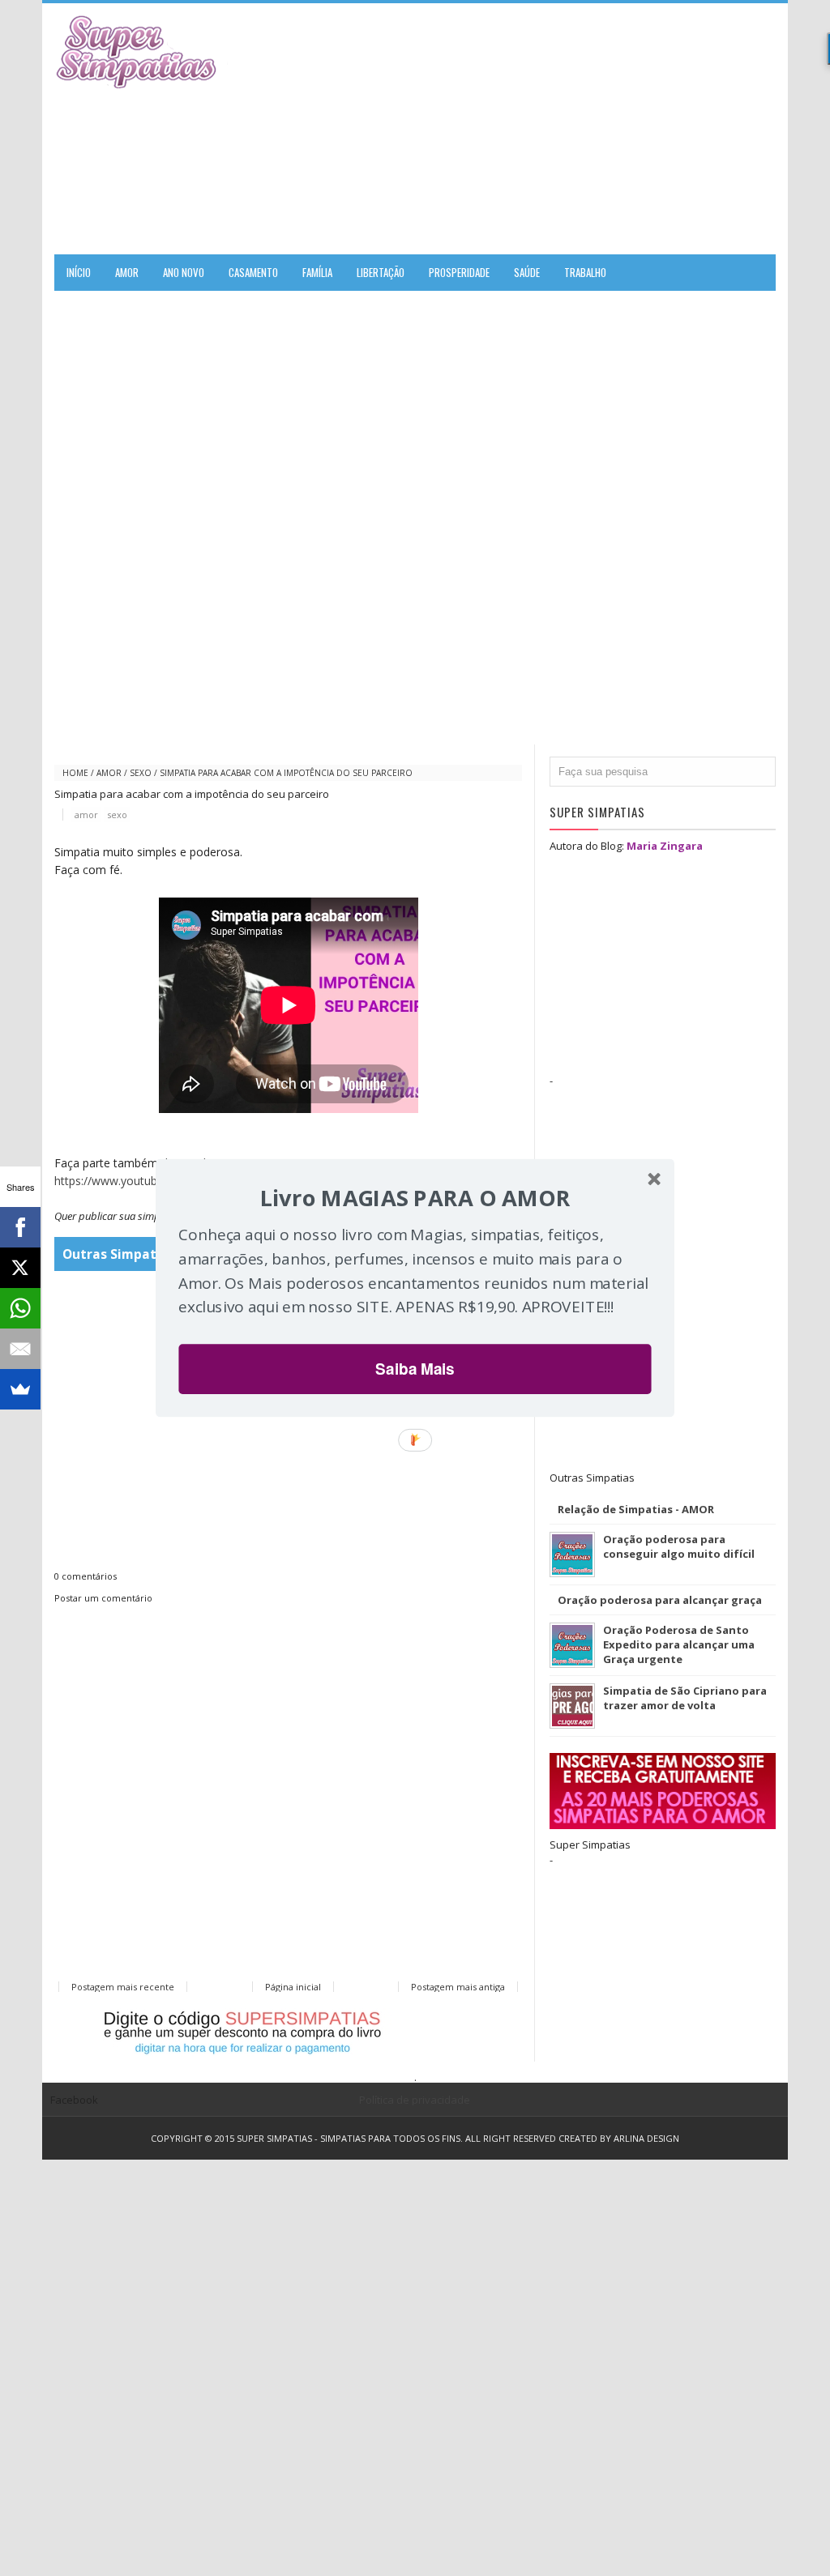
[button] (415, 1198)
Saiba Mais (415, 1369)
